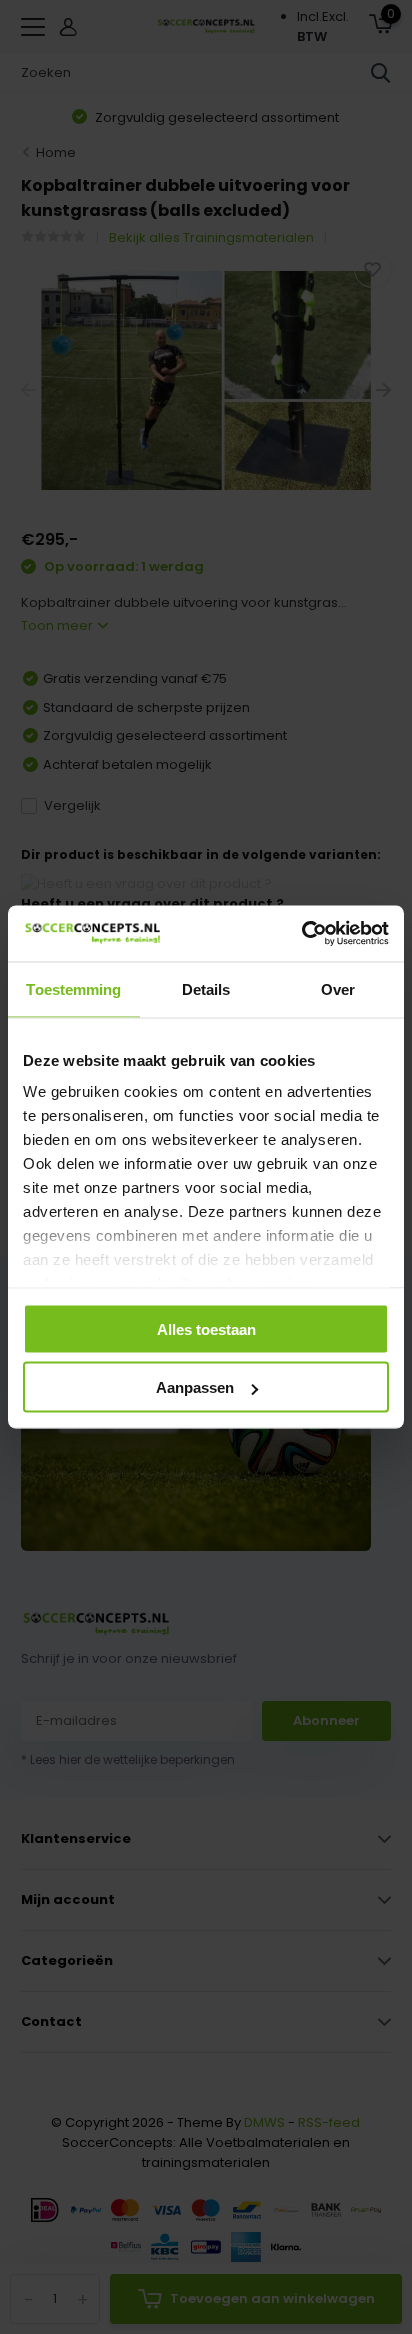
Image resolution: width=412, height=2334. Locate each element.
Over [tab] (338, 988)
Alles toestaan (206, 1328)
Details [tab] (206, 988)
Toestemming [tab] (73, 988)
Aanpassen (195, 1387)
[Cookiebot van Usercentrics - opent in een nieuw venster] (301, 934)
